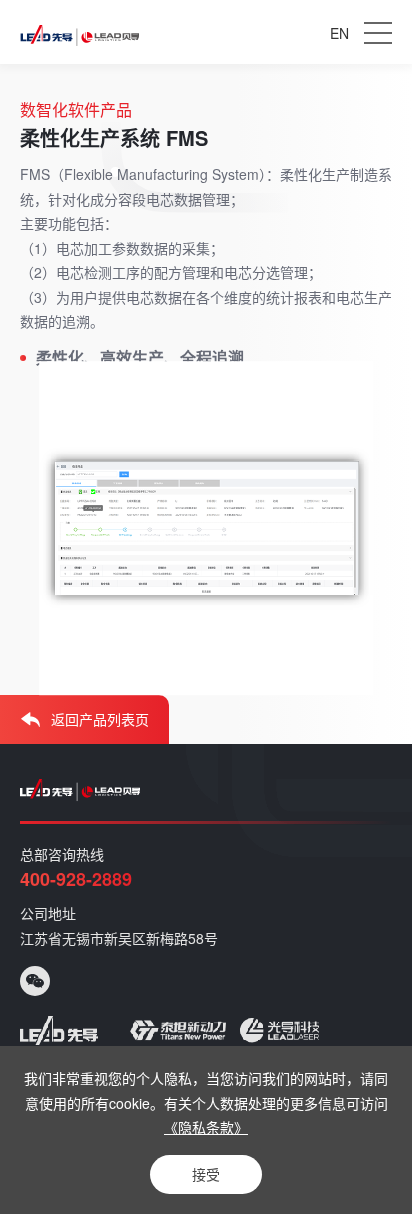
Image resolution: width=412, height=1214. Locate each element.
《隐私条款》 (206, 1127)
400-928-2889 (76, 879)
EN (339, 33)
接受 (206, 1174)
